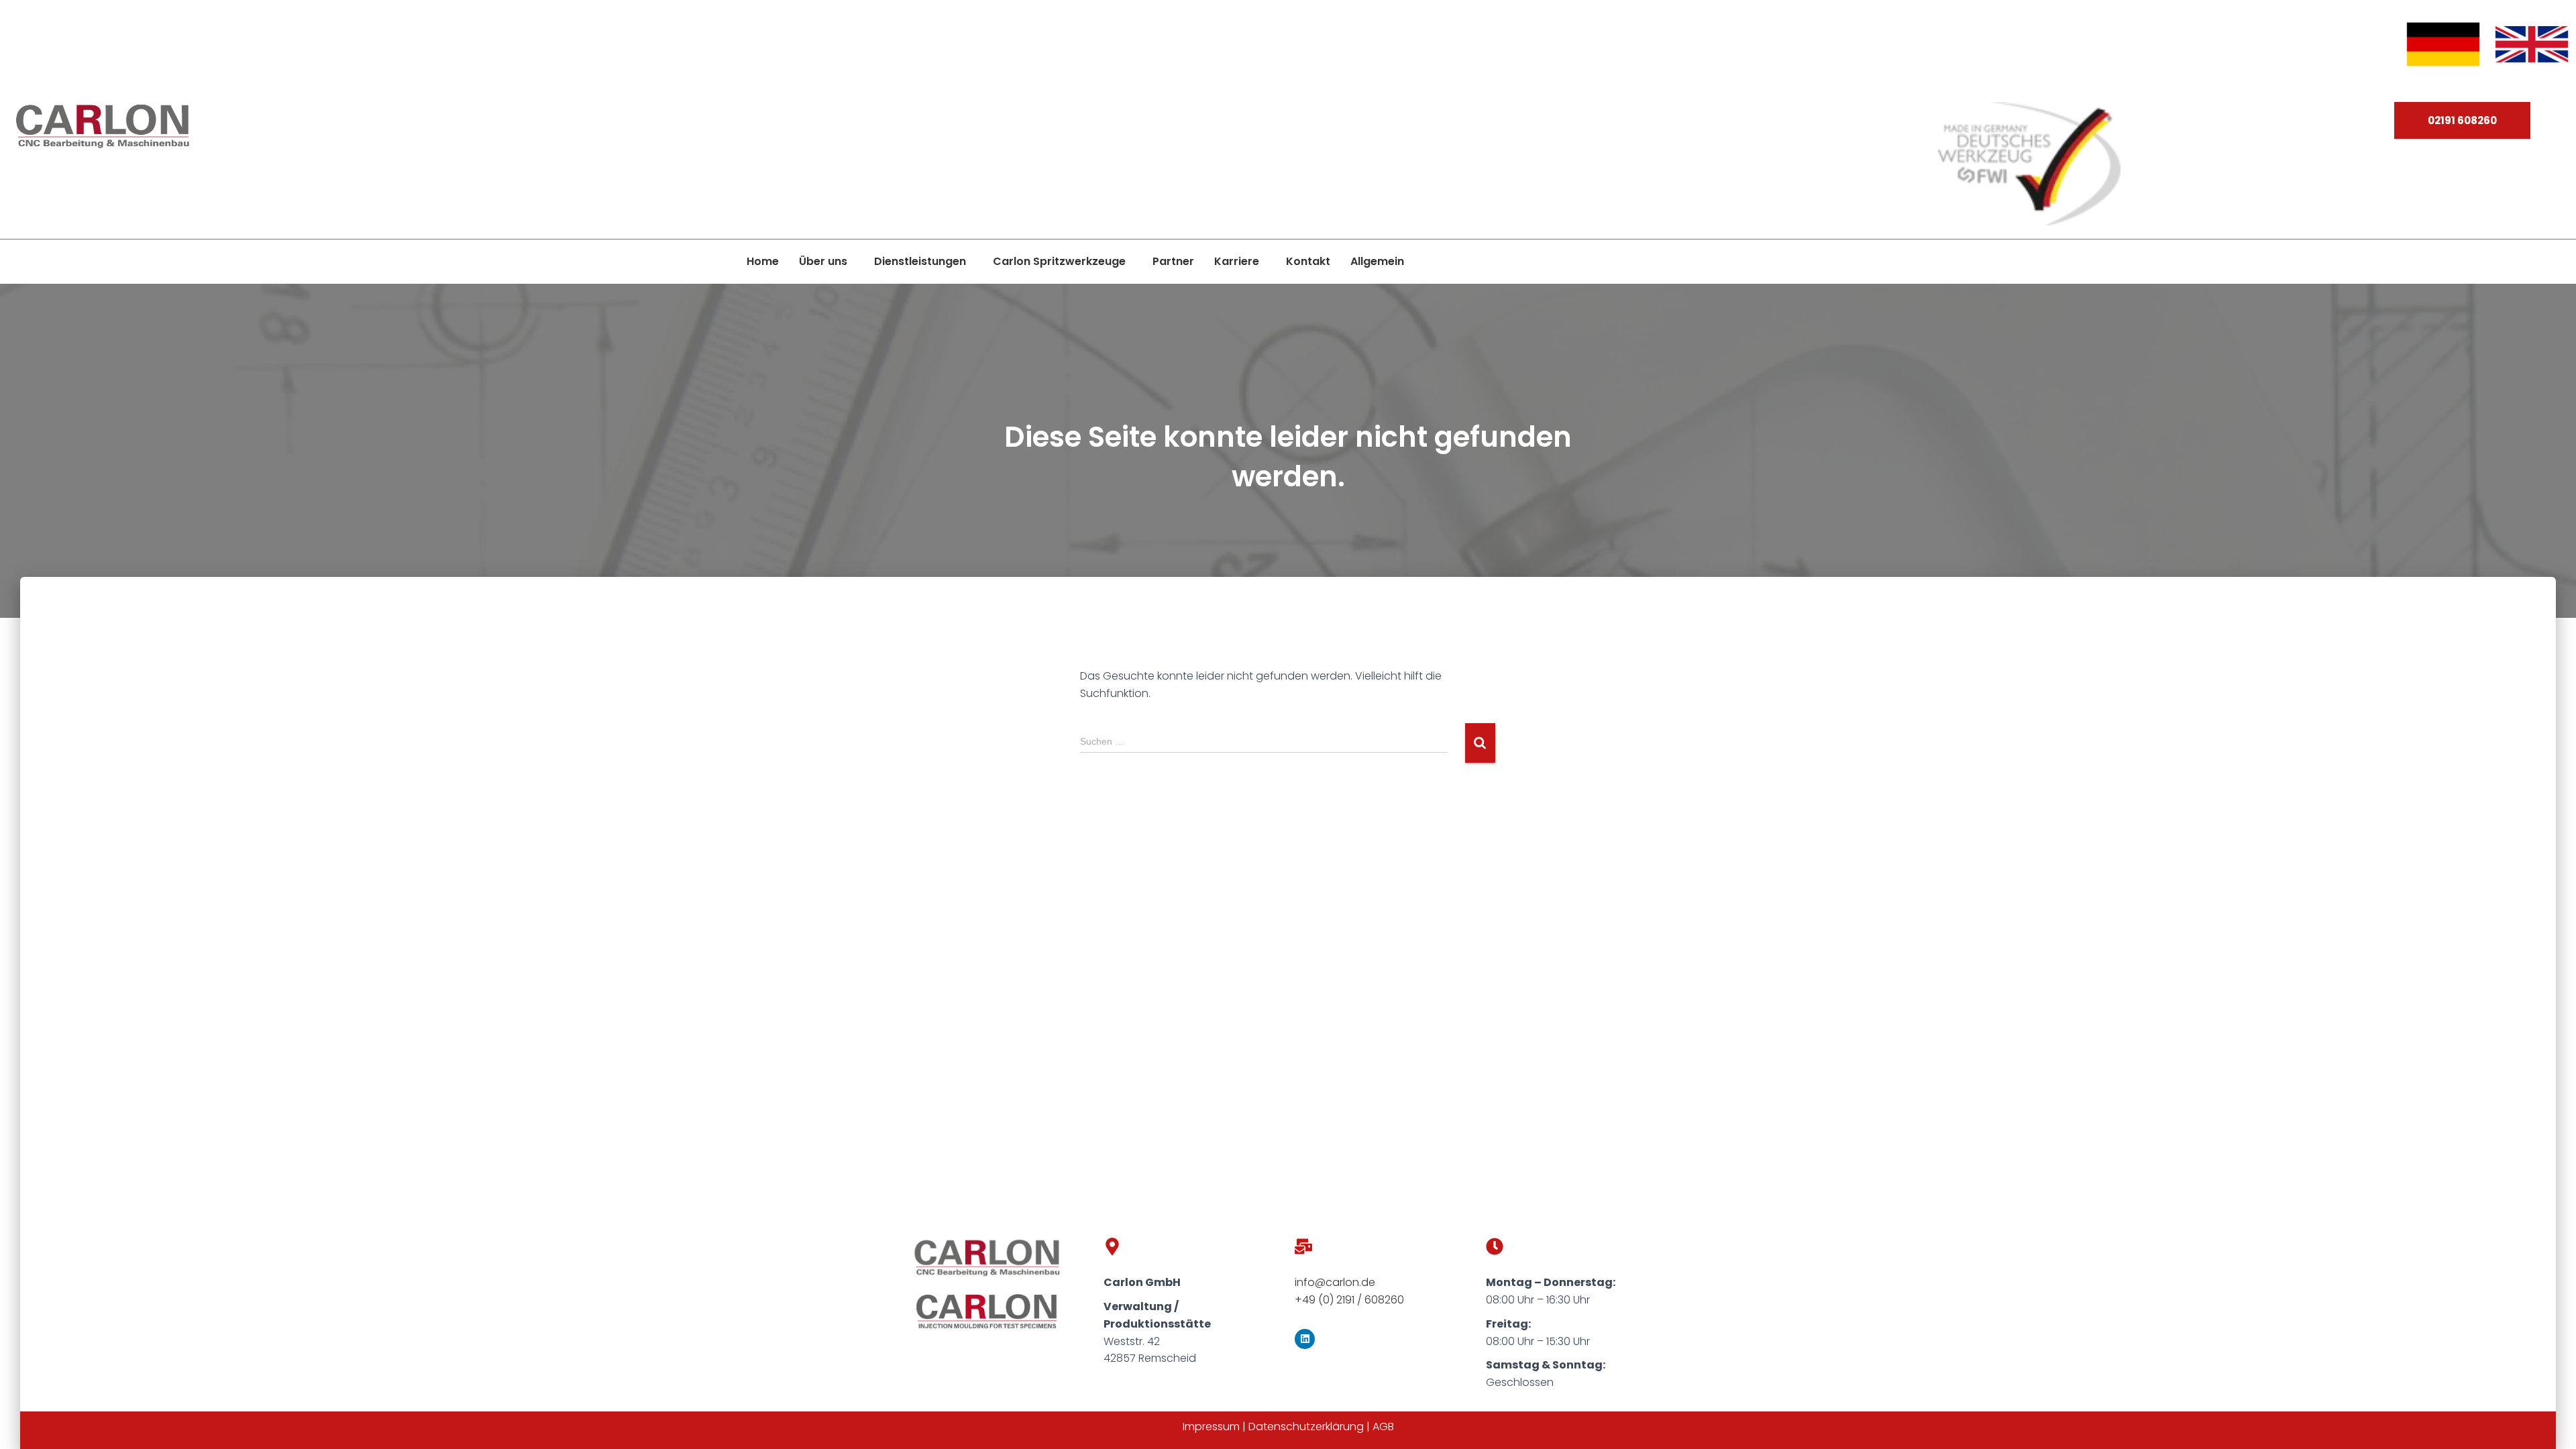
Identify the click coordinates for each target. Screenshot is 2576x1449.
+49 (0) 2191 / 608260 (1349, 1300)
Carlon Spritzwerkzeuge (1059, 261)
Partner (1173, 261)
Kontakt (1308, 261)
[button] (826, 262)
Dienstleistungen (920, 261)
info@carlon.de (1335, 1282)
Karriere (1237, 261)
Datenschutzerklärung (1306, 1427)
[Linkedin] (1305, 1339)
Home (763, 261)
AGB (1383, 1427)
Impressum (1211, 1427)
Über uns (823, 261)
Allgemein (1377, 261)
